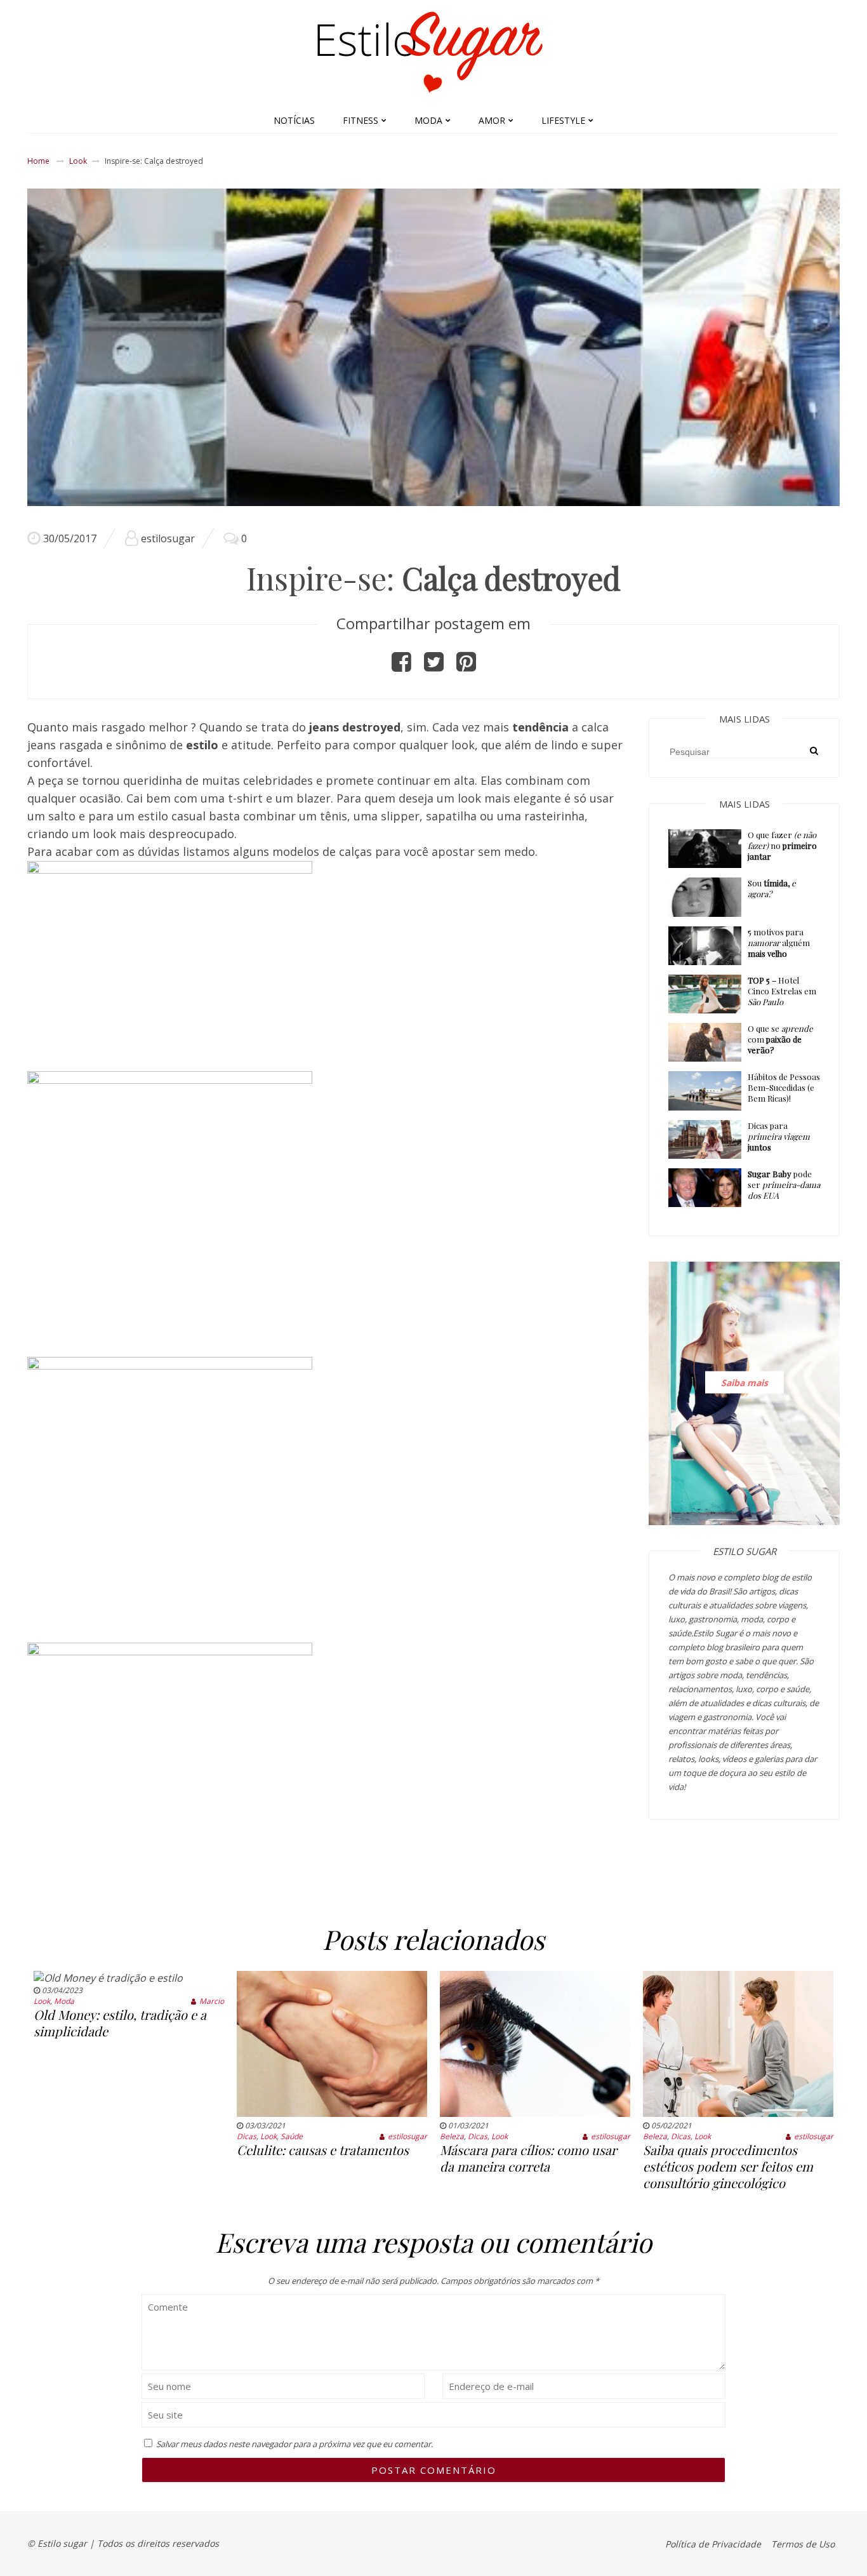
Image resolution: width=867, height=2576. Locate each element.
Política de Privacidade (713, 2544)
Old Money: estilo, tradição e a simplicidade (120, 2023)
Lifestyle (563, 120)
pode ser (784, 1185)
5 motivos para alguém (779, 943)
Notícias (294, 120)
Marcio (212, 2001)
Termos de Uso (803, 2544)
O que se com (780, 1039)
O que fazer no (782, 845)
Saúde (292, 2136)
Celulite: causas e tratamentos (323, 2150)
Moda (428, 120)
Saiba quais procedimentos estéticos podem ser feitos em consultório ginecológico (728, 2166)
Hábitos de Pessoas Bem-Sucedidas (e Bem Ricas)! (784, 1087)
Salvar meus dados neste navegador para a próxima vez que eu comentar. (295, 2444)
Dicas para (779, 1136)
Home (38, 161)
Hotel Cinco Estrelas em (782, 991)
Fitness (361, 120)
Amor (492, 120)
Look (78, 161)
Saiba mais (745, 1383)
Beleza (452, 2136)
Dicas (247, 2136)
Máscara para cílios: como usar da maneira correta (528, 2158)
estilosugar (168, 538)
